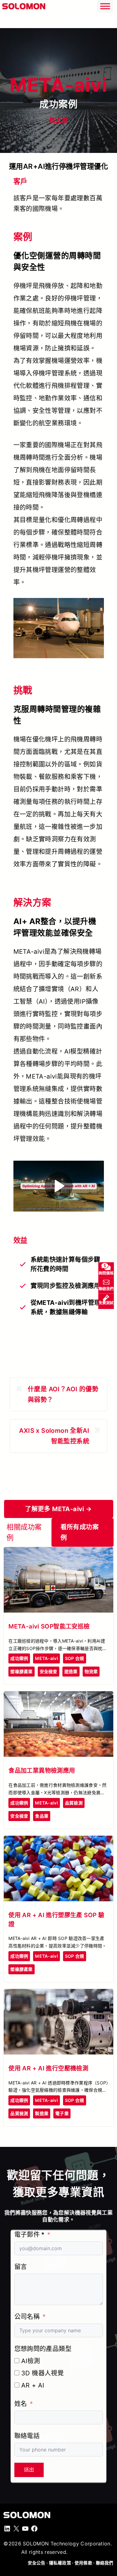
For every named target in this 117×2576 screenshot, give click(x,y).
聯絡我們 (105, 2563)
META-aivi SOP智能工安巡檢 (49, 1626)
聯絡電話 (27, 2436)
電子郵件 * (29, 2235)
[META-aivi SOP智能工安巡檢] (58, 1552)
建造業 (71, 1671)
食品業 (42, 1816)
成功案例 (19, 1658)
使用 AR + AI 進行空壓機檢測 (48, 2068)
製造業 (42, 2113)
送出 (29, 2470)
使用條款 (83, 2563)
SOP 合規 (75, 1658)
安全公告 (37, 2563)
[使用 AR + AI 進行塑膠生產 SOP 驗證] (58, 1841)
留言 (21, 2267)
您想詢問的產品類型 (43, 2349)
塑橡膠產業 (21, 1671)
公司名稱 (27, 2317)
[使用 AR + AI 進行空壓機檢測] (58, 1994)
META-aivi (46, 1658)
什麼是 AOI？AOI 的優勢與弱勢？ (63, 1394)
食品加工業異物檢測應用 (42, 1770)
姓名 (21, 2404)
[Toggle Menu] (105, 6)
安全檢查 (49, 1671)
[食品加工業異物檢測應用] (58, 1697)
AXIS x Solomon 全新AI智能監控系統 (54, 1436)
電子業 (62, 2113)
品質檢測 (74, 1803)
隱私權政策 (60, 2563)
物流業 (91, 1671)
